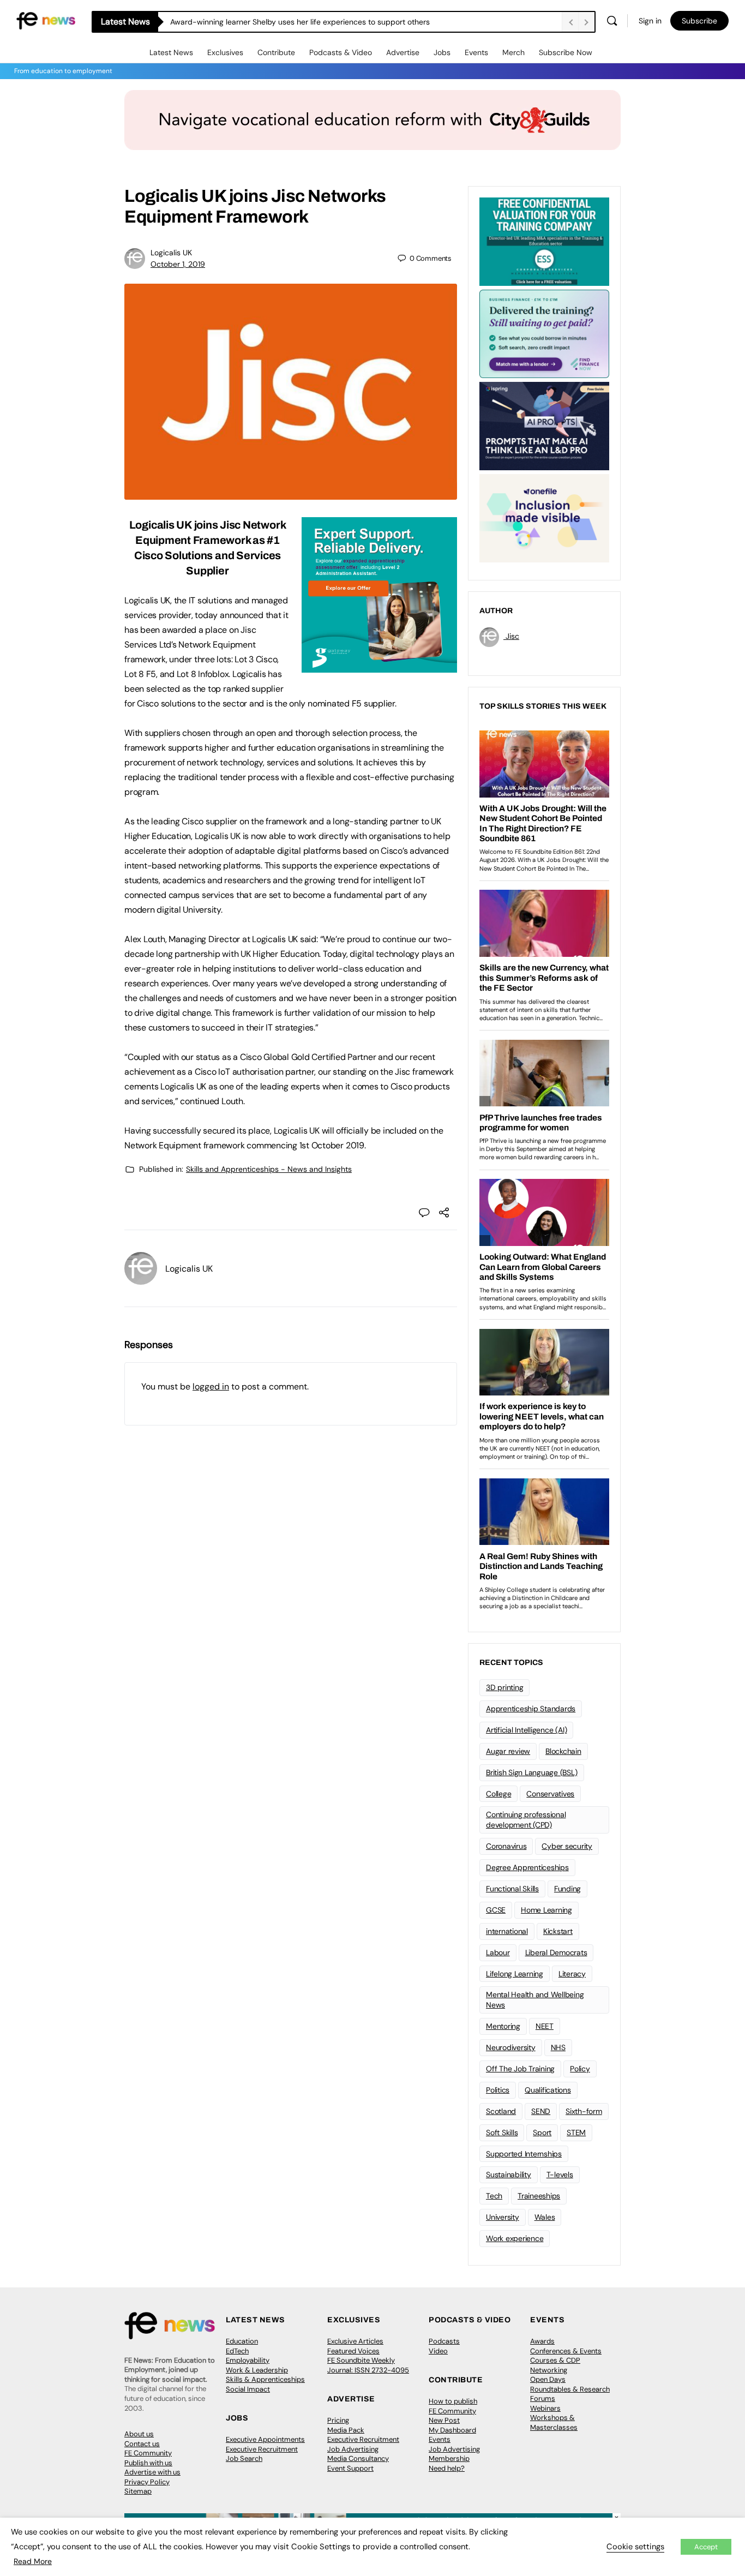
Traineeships (539, 2196)
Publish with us (148, 2463)
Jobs (442, 52)
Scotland (501, 2111)
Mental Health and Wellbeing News (535, 2000)
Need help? (447, 2468)
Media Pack (346, 2430)
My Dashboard (452, 2430)
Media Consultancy (358, 2458)
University (503, 2217)
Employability (248, 2360)
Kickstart (558, 1931)
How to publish (453, 2401)
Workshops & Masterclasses (554, 2422)
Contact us (142, 2444)
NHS (558, 2047)
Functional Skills (512, 1889)
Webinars (545, 2408)
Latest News (171, 52)
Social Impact (248, 2389)
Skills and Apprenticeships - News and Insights (269, 1169)
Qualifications (548, 2090)
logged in (211, 1386)
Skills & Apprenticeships (265, 2379)
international (507, 1931)
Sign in (650, 21)
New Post (444, 2420)
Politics (498, 2090)
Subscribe (699, 21)
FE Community (148, 2453)
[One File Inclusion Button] (544, 517)
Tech (494, 2196)
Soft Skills (502, 2132)
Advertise (403, 52)
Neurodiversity (511, 2047)
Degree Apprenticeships (527, 1867)
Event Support (350, 2468)
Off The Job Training (520, 2069)
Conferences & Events (566, 2351)
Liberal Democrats (556, 1952)
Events (476, 52)
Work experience (515, 2238)
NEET (545, 2026)
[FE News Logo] (46, 20)
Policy (580, 2069)
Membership (449, 2458)
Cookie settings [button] (635, 2547)
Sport (542, 2132)
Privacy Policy (147, 2482)
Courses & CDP (555, 2360)
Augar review (508, 1751)
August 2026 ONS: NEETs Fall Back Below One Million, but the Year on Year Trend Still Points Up (337, 22)
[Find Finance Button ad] (544, 333)
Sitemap (138, 2491)
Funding (567, 1889)
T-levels (560, 2174)
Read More (33, 2561)
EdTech (237, 2351)
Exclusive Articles (355, 2341)
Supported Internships (524, 2154)
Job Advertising (353, 2449)
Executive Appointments (265, 2439)
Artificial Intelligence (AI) (526, 1730)
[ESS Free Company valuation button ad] (544, 241)
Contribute (276, 52)
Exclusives (225, 52)
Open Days (548, 2379)
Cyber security (567, 1846)
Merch (513, 52)
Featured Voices (353, 2351)
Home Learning (546, 1910)
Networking (549, 2370)
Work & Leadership (257, 2370)
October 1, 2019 (178, 264)
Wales (545, 2217)
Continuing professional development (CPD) (526, 1820)
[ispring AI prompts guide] (544, 425)
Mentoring (503, 2026)
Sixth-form (584, 2111)
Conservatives (550, 1794)
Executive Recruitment (262, 2449)
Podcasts (444, 2341)
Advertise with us (152, 2472)
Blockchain (563, 1751)
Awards (542, 2341)
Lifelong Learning (515, 1974)
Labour (498, 1952)
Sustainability (509, 2174)
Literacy (572, 1974)
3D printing (504, 1687)
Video (438, 2351)
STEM (576, 2132)
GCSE (496, 1910)
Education (242, 2341)
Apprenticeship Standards (531, 1709)
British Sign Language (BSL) (532, 1772)
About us (139, 2434)
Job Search (244, 2458)
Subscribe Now (566, 52)
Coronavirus (506, 1846)
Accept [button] (706, 2547)
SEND (541, 2111)
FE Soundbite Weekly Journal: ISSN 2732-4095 (368, 2365)
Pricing (338, 2420)
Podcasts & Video (341, 52)
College (498, 1794)
